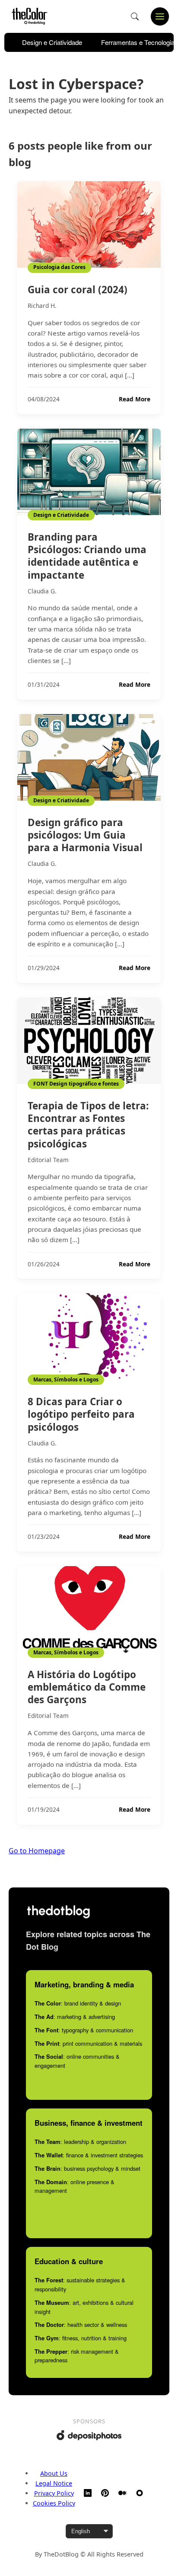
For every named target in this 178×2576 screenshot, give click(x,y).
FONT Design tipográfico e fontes (76, 1084)
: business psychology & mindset (87, 2168)
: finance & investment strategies (89, 2155)
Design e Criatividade (52, 42)
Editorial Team (48, 1160)
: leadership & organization (80, 2142)
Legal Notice (54, 2483)
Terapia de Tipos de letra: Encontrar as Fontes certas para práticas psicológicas (88, 1125)
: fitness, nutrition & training (81, 2338)
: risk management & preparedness (77, 2356)
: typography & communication (84, 2030)
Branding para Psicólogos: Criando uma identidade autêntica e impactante (87, 556)
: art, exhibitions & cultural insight (84, 2307)
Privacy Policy (54, 2493)
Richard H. (42, 306)
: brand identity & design (78, 2003)
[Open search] (135, 16)
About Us (54, 2473)
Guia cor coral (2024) (78, 290)
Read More (135, 399)
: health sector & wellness (81, 2324)
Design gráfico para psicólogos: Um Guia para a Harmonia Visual (85, 835)
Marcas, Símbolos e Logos (66, 1379)
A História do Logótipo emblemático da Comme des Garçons (87, 1687)
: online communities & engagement (77, 2061)
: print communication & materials (88, 2043)
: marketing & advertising (75, 2017)
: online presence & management (75, 2186)
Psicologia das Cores (59, 267)
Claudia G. (42, 591)
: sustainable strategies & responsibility (80, 2284)
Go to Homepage (37, 1851)
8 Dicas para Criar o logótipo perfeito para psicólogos (81, 1414)
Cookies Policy (54, 2503)
